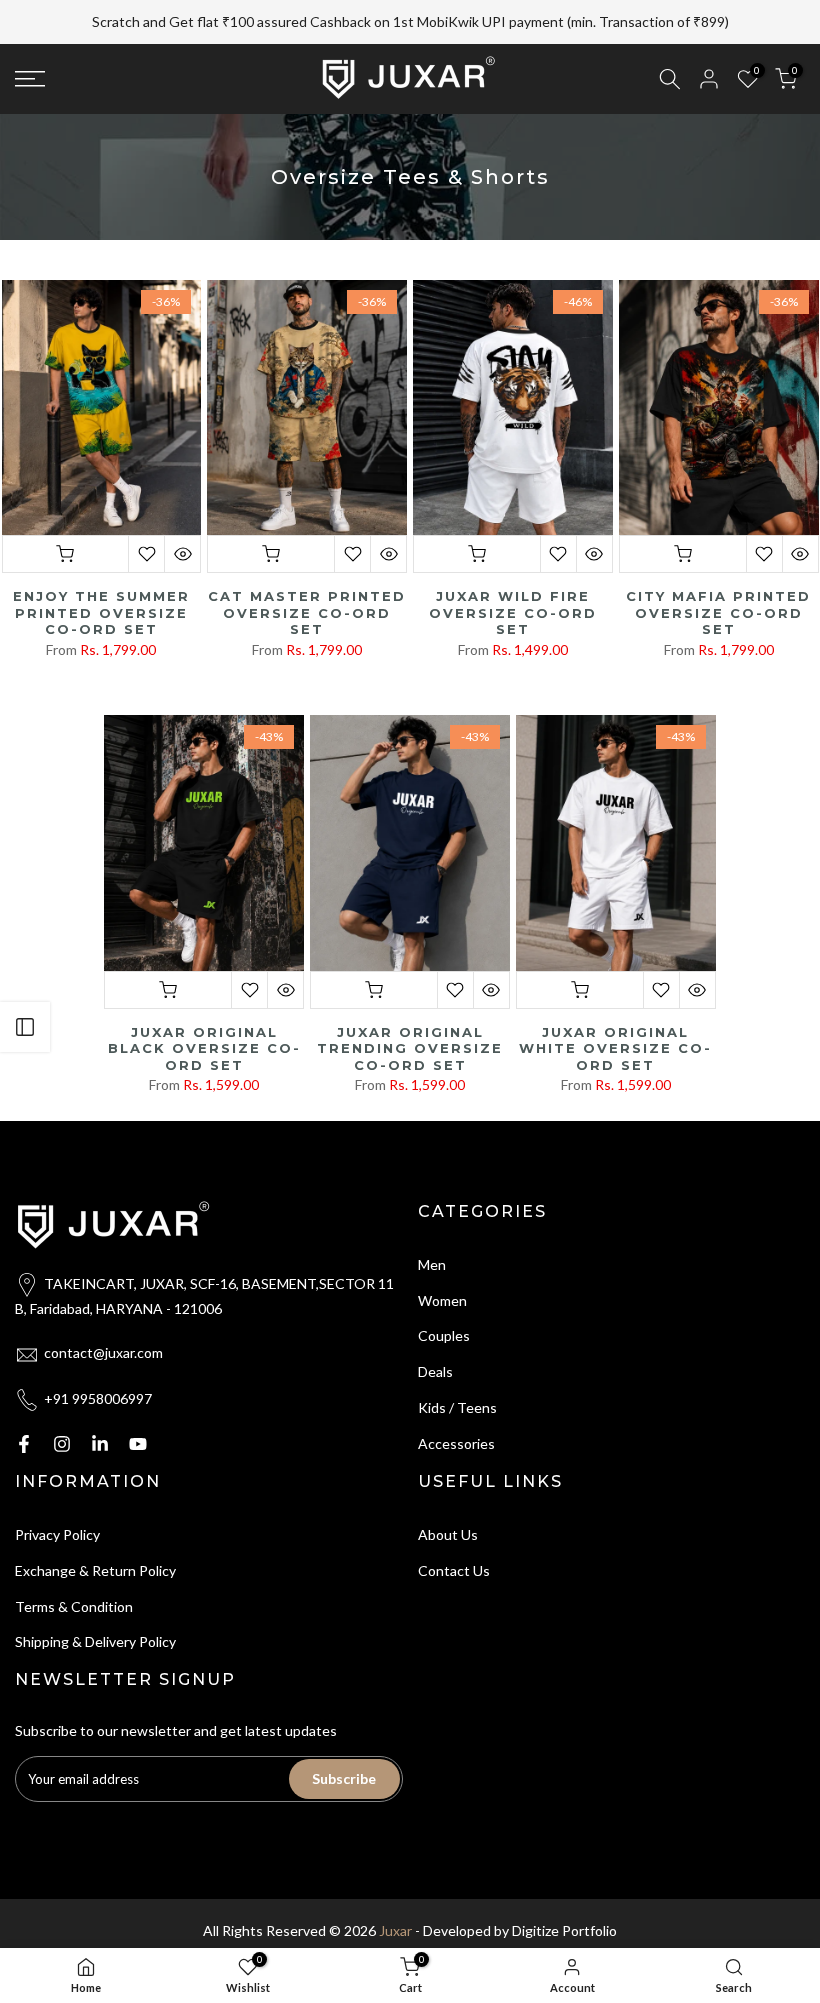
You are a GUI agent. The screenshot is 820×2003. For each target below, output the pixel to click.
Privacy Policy (57, 1510)
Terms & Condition (74, 1582)
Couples (444, 1312)
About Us (448, 1510)
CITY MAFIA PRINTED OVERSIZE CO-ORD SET (718, 588)
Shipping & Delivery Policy (95, 1618)
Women (442, 1276)
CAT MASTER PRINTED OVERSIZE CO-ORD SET (307, 588)
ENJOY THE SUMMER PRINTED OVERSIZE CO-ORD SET (101, 588)
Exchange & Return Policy (95, 1546)
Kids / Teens (457, 1383)
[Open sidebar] (25, 1027)
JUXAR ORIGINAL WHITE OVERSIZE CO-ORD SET (615, 1024)
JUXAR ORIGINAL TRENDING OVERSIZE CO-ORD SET (410, 1024)
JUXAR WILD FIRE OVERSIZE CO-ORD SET (513, 588)
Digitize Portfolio (564, 1906)
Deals (435, 1347)
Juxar (395, 1906)
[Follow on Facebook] (24, 1420)
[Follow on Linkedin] (100, 1420)
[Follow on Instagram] (62, 1420)
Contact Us (454, 1546)
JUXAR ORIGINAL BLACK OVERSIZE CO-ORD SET (204, 1024)
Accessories (456, 1419)
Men (432, 1240)
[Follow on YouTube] (138, 1420)
